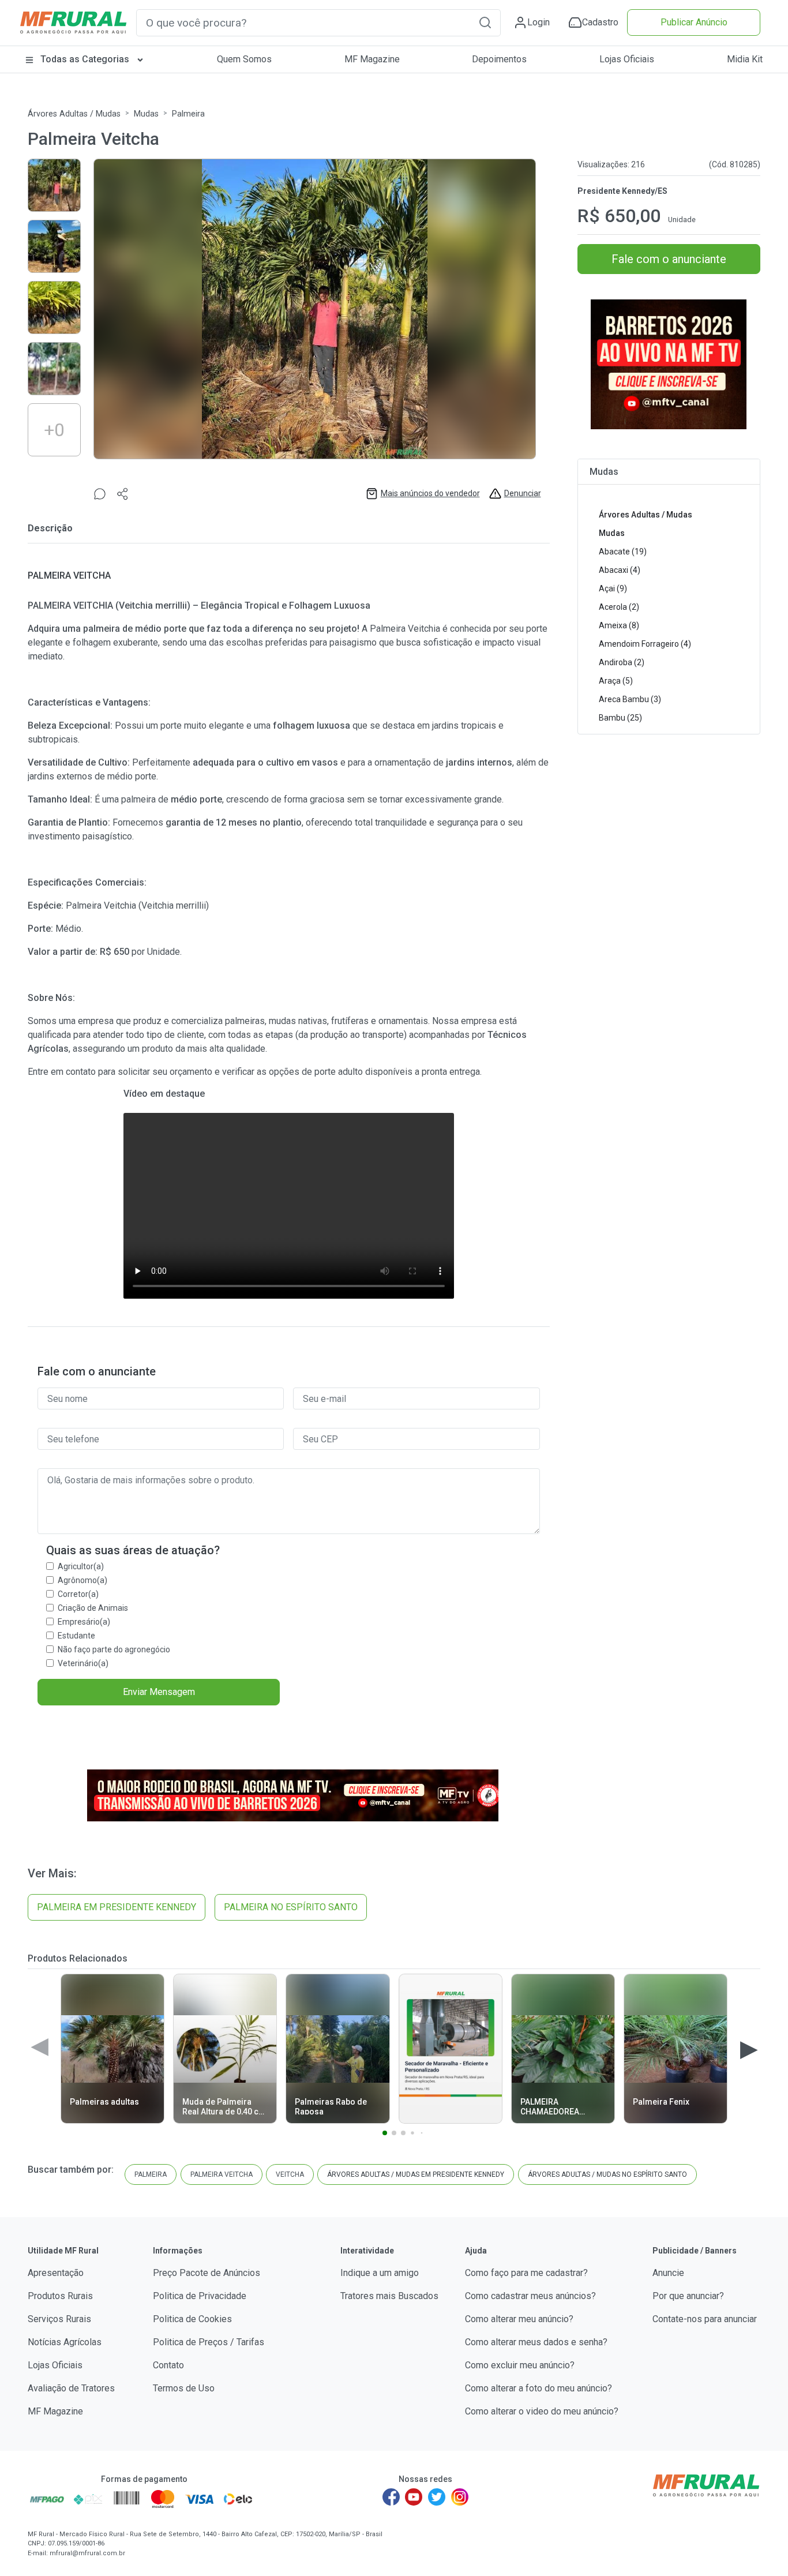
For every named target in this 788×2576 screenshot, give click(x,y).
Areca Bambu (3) (630, 699)
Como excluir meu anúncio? (520, 2365)
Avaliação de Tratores (71, 2388)
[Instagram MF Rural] (460, 2497)
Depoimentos (499, 59)
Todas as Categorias (85, 59)
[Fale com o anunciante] (100, 494)
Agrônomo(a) (82, 1580)
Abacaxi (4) (620, 570)
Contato (168, 2365)
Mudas (146, 114)
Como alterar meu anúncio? (519, 2319)
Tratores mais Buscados (389, 2296)
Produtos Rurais (60, 2296)
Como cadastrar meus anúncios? (530, 2296)
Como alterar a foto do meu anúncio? (539, 2388)
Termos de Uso (184, 2388)
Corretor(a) (78, 1594)
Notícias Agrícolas (65, 2342)
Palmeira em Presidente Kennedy (117, 1907)
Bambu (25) (620, 718)
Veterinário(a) (83, 1663)
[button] (485, 22)
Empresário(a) (84, 1622)
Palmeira (188, 114)
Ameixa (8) (619, 625)
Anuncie (668, 2273)
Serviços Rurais (59, 2319)
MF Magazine (372, 59)
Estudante (76, 1636)
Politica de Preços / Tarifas (209, 2342)
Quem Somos (244, 59)
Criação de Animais (93, 1608)
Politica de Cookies (192, 2319)
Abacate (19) (623, 552)
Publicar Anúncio (694, 22)
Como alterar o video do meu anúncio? (542, 2411)
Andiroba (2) (622, 662)
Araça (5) (616, 681)
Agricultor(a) (81, 1566)
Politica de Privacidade (200, 2296)
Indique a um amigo (380, 2273)
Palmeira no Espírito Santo (291, 1907)
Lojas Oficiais (627, 59)
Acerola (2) (619, 607)
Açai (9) (613, 588)
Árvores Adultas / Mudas (74, 114)
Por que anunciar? (688, 2296)
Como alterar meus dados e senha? (536, 2342)
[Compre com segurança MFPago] (47, 2499)
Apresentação (56, 2273)
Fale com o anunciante (669, 259)
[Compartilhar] (123, 494)
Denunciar (523, 493)
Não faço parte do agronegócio (114, 1649)
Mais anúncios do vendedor (430, 493)
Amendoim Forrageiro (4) (645, 644)
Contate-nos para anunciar (705, 2319)
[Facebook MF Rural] (391, 2497)
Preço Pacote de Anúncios (207, 2273)
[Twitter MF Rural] (437, 2497)
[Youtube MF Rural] (414, 2497)
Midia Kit (745, 59)
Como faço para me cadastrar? (526, 2273)
